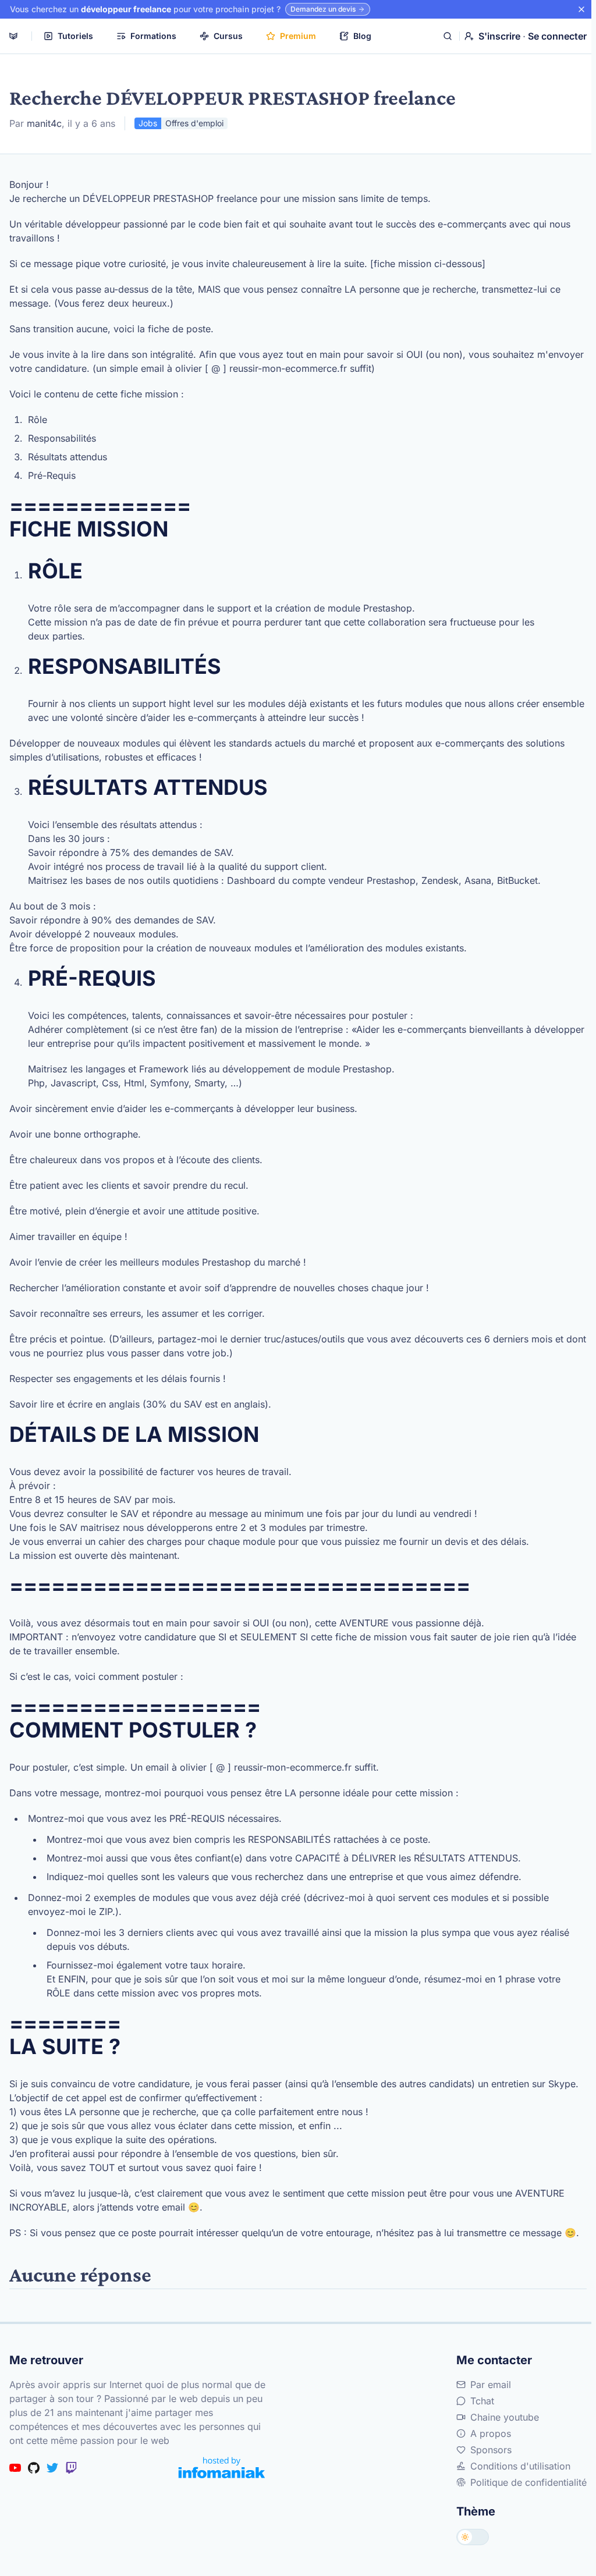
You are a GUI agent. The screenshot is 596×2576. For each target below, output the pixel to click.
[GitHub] (34, 2468)
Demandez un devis (323, 9)
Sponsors (491, 2450)
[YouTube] (15, 2468)
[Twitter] (52, 2468)
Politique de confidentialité (528, 2482)
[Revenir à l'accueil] (13, 36)
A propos (491, 2433)
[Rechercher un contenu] (448, 36)
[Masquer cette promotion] (581, 9)
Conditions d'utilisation (520, 2466)
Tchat (482, 2401)
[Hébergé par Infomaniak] (222, 2467)
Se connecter (557, 36)
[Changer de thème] (473, 2537)
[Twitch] (71, 2468)
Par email (491, 2385)
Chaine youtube (505, 2417)
